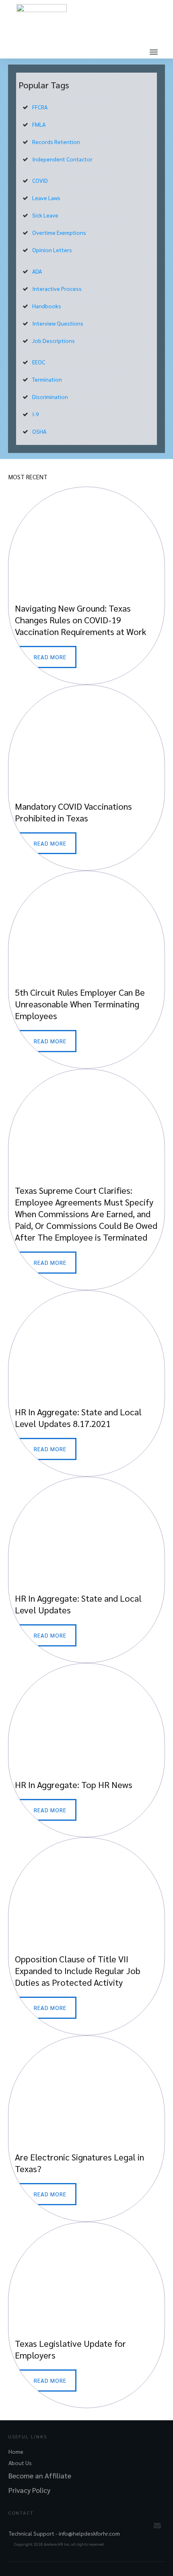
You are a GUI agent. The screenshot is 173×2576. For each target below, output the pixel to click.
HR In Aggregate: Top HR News (86, 1750)
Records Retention (56, 142)
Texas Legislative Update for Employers (86, 2315)
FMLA (39, 124)
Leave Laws (46, 198)
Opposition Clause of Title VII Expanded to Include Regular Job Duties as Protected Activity (86, 1936)
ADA (37, 271)
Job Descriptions (54, 341)
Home (16, 2451)
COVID (40, 180)
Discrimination (50, 397)
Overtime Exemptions (59, 232)
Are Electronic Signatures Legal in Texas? (86, 2129)
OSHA (39, 431)
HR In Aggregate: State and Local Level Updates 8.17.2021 (86, 1383)
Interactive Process (57, 288)
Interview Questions (58, 323)
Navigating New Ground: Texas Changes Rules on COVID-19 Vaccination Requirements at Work (86, 586)
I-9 (36, 414)
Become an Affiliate (40, 2475)
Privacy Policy (29, 2490)
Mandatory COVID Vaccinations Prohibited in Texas (86, 778)
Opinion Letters (52, 250)
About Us (20, 2463)
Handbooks (47, 306)
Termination (47, 379)
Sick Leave (45, 215)
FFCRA (40, 107)
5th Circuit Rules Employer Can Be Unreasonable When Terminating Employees (86, 970)
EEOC (39, 362)
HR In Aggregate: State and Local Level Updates (86, 1570)
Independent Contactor (62, 159)
